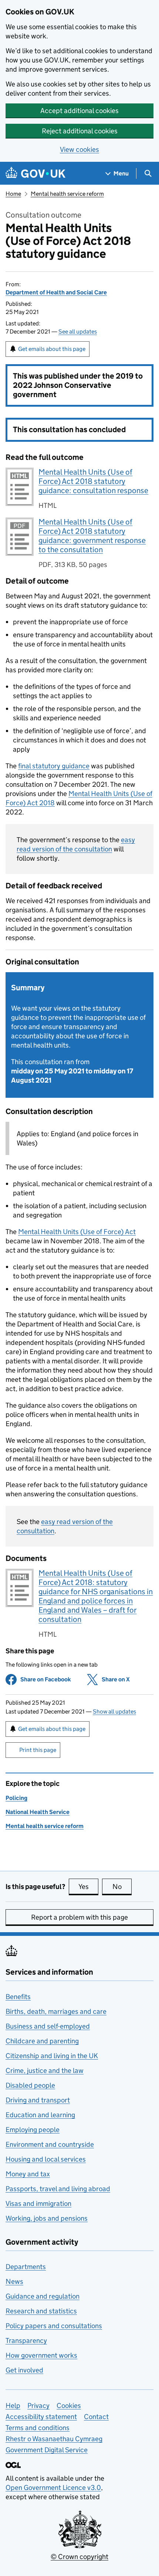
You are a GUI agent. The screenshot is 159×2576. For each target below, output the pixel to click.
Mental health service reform (67, 194)
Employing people (33, 2130)
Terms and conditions (38, 2428)
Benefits (18, 1997)
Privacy (38, 2406)
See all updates (78, 332)
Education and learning (40, 2115)
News (14, 2281)
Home (13, 194)
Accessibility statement (41, 2417)
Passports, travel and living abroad (58, 2189)
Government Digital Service (47, 2450)
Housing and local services (46, 2159)
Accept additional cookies (79, 111)
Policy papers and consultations (54, 2326)
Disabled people (30, 2085)
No (122, 1887)
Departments (26, 2267)
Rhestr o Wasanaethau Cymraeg (54, 2439)
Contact (96, 2417)
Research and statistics (41, 2311)
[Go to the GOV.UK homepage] (35, 173)
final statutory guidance (54, 766)
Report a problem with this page (79, 1917)
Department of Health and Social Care (56, 292)
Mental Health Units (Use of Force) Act (77, 1232)
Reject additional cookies (80, 131)
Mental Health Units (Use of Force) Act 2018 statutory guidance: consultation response (93, 481)
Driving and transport (38, 2100)
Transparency (26, 2341)
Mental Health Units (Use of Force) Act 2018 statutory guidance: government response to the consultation (92, 536)
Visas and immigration (38, 2203)
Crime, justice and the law (45, 2071)
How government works (41, 2355)
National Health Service (38, 1812)
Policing (16, 1798)
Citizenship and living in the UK (52, 2056)
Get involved (24, 2370)
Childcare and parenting (42, 2041)
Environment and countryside (50, 2144)
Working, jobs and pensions (47, 2218)
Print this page (38, 1750)
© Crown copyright (79, 2557)
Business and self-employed (48, 2026)
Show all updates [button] (114, 1711)
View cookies (79, 149)
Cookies (69, 2406)
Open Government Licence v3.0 (53, 2488)
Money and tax (28, 2174)
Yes (88, 1887)
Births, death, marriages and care (56, 2011)
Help (13, 2406)
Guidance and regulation (43, 2296)
